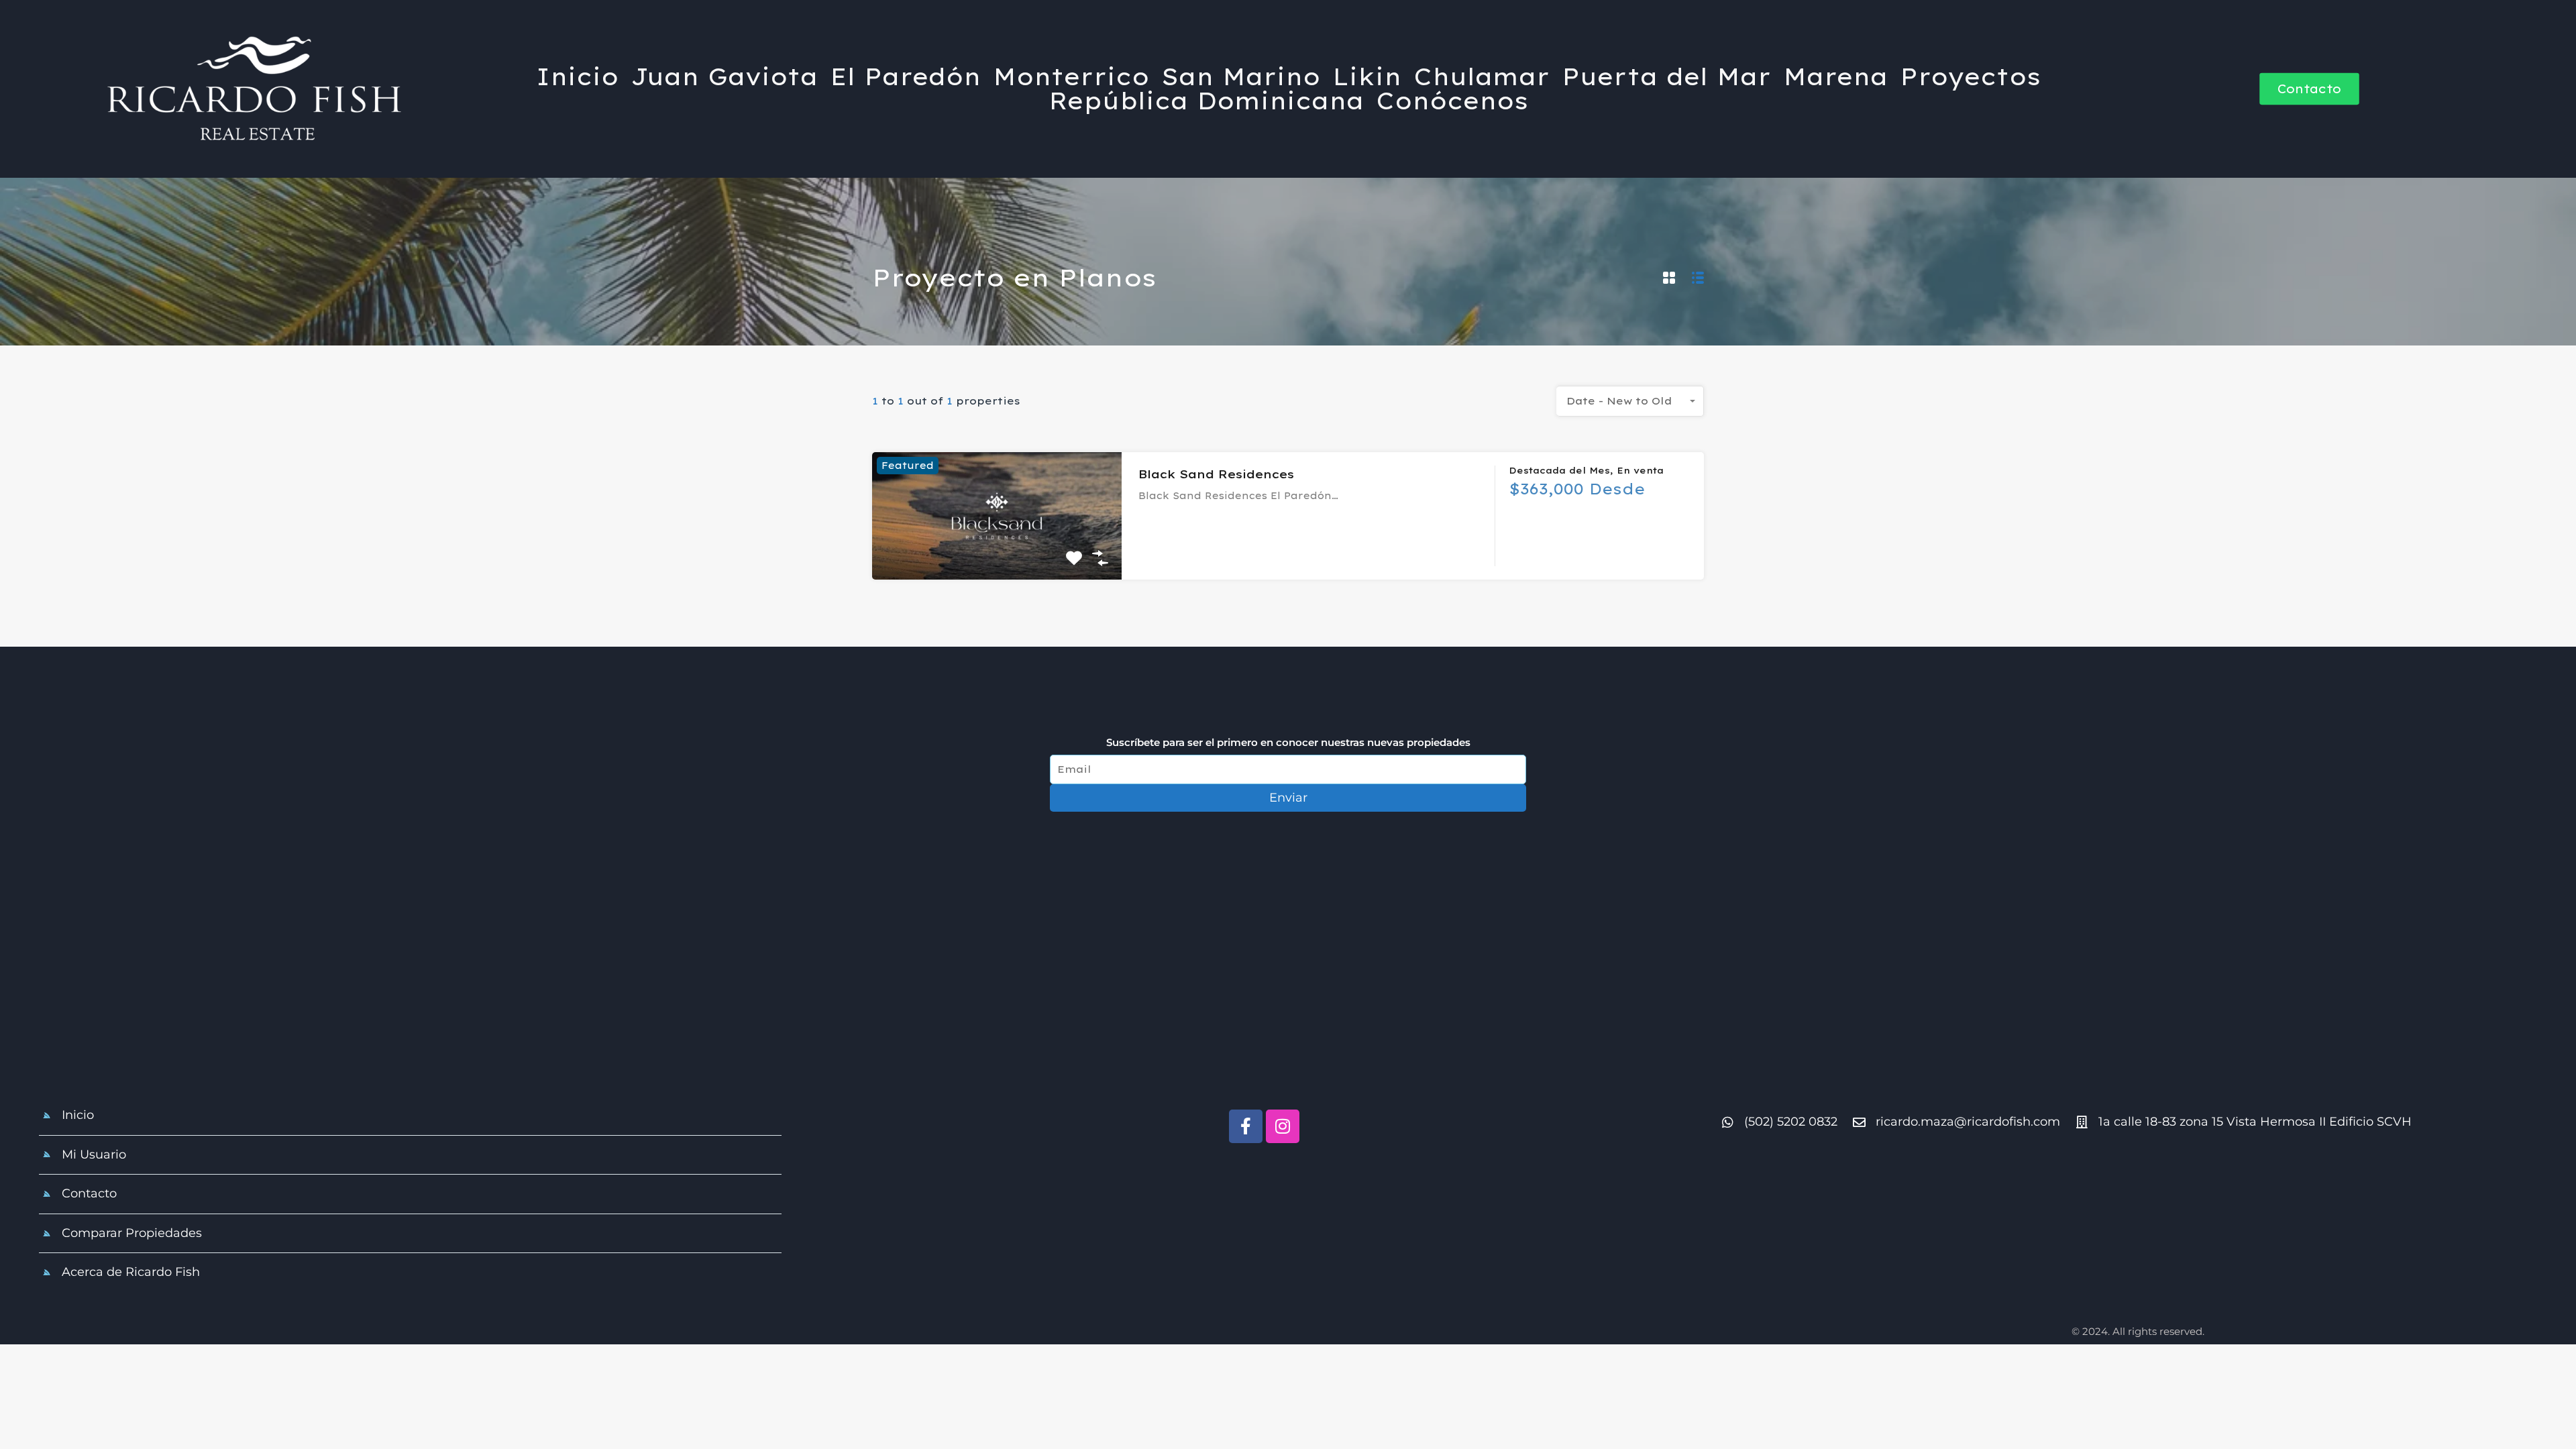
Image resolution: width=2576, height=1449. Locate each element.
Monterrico (1071, 77)
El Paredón (905, 77)
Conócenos (1452, 101)
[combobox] (1630, 401)
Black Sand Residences (1216, 474)
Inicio (577, 77)
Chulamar (1482, 77)
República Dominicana (1206, 101)
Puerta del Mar (1666, 77)
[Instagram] (1283, 1126)
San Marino (1241, 77)
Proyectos (1970, 77)
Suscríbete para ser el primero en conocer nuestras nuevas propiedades (1288, 743)
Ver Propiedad (997, 553)
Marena (1835, 77)
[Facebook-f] (1246, 1126)
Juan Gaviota (724, 77)
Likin (1367, 77)
